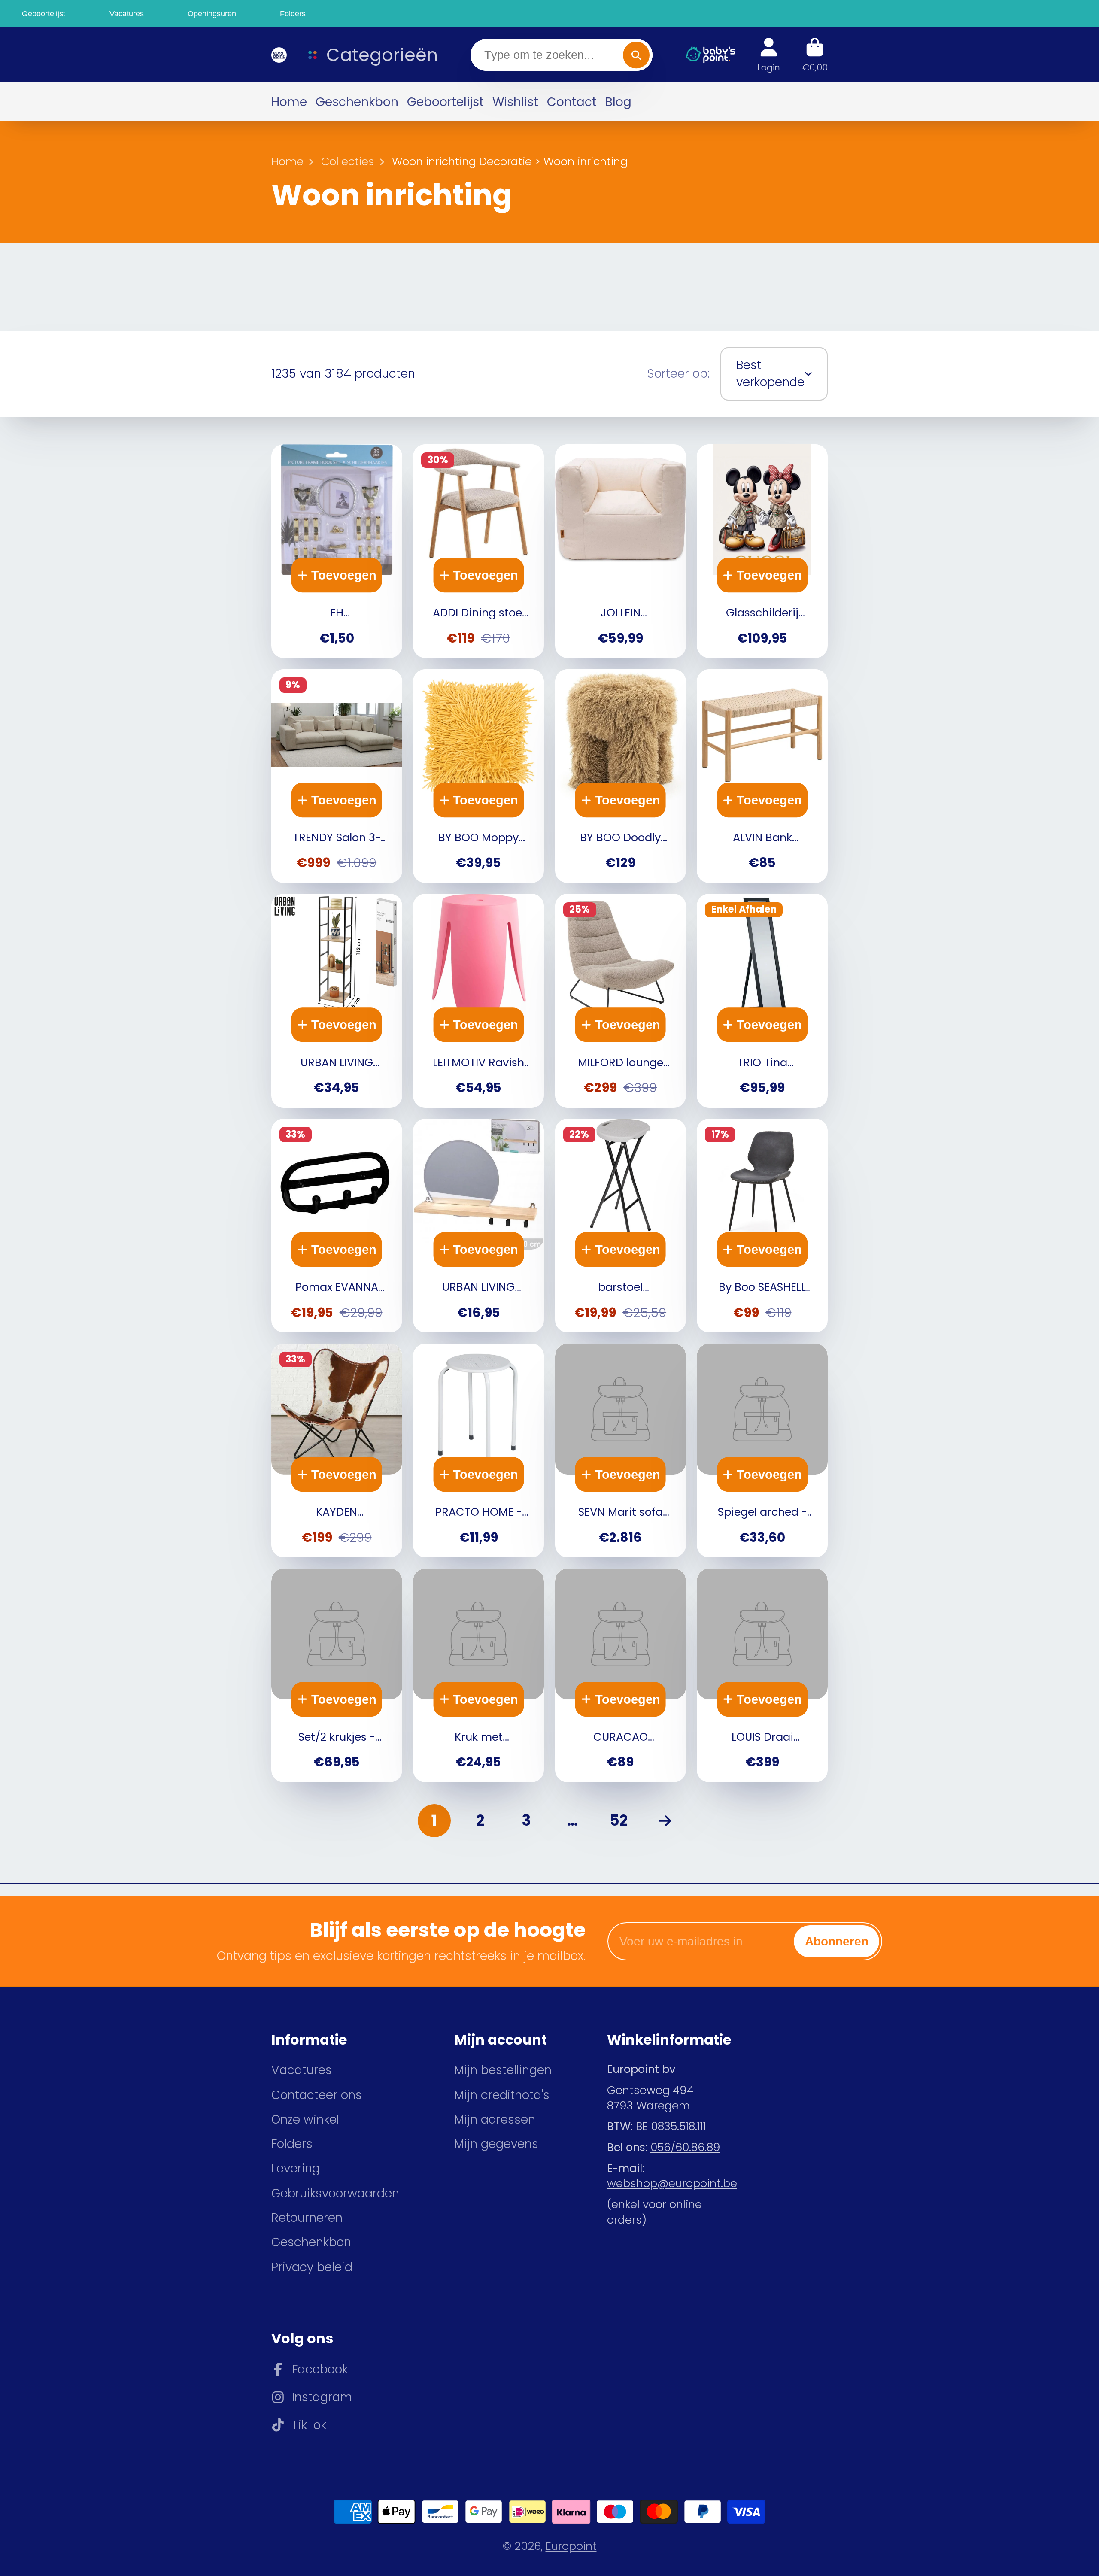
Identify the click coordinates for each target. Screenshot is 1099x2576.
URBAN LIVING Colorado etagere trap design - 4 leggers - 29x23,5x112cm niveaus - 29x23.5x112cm (337, 1001)
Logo (278, 55)
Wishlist (515, 102)
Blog (618, 102)
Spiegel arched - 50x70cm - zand (762, 1450)
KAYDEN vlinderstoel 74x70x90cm (337, 1450)
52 (619, 1820)
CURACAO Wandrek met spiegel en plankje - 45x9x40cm (621, 1675)
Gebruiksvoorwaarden (335, 2193)
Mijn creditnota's (502, 2095)
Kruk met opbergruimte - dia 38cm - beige (478, 1675)
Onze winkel (305, 2119)
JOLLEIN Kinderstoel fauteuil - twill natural (621, 551)
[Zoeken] (636, 55)
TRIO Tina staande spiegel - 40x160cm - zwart (762, 1001)
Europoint (571, 2546)
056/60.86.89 (685, 2147)
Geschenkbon (357, 102)
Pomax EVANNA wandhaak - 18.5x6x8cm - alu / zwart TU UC (337, 1226)
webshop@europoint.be (672, 2183)
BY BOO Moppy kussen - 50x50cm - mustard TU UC (478, 776)
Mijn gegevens (496, 2144)
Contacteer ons (317, 2095)
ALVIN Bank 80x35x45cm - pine (762, 776)
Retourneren (307, 2218)
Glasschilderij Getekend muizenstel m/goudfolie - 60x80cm (762, 551)
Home (289, 102)
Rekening (769, 55)
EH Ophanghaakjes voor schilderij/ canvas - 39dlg (337, 551)
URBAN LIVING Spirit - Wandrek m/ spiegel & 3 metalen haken (478, 1226)
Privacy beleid (312, 2267)
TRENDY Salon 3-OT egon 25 (337, 776)
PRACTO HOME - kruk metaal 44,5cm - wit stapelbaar (478, 1450)
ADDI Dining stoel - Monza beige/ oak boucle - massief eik (478, 551)
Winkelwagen (815, 55)
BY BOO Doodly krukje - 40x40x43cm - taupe (621, 776)
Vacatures (302, 2070)
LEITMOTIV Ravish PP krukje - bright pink (478, 1001)
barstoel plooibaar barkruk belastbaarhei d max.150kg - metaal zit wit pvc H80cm (621, 1226)
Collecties (348, 162)
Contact (572, 102)
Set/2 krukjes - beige (337, 1675)
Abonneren (837, 1941)
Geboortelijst (445, 102)
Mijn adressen (495, 2119)
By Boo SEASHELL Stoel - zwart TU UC (762, 1226)
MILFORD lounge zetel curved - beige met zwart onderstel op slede (621, 1001)
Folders (292, 2144)
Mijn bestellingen (503, 2070)
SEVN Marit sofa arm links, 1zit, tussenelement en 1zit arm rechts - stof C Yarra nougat (621, 1450)
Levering (296, 2168)
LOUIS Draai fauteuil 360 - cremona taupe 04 (762, 1675)
